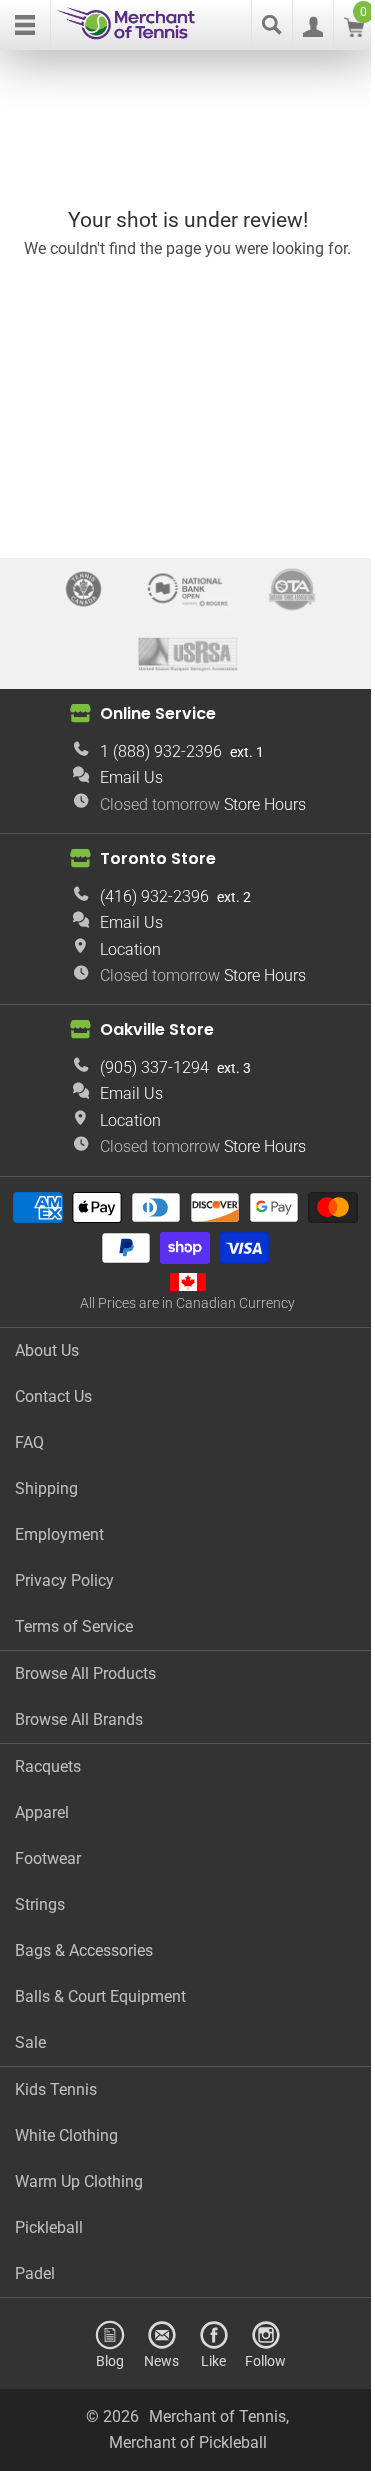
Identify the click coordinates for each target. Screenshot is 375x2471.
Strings (40, 1904)
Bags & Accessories (84, 1950)
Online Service (158, 713)
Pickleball (49, 2227)
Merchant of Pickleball (188, 2442)
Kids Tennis (56, 2089)
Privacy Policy (64, 1580)
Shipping (46, 1488)
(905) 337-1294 (154, 1067)
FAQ (29, 1442)
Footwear (48, 1858)
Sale (30, 2042)
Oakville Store (157, 1029)
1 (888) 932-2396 (161, 751)
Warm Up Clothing (79, 2181)
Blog (110, 2360)
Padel (35, 2273)
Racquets (48, 1766)
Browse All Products (85, 1673)
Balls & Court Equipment (100, 1996)
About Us (47, 1350)
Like (213, 2360)
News (161, 2360)
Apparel (42, 1812)
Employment (59, 1534)
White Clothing (66, 2135)
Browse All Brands (79, 1719)
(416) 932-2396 (154, 896)
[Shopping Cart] (354, 31)
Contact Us (53, 1396)
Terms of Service (74, 1626)
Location (130, 949)
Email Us (131, 777)
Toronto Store (158, 858)
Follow (265, 2360)
